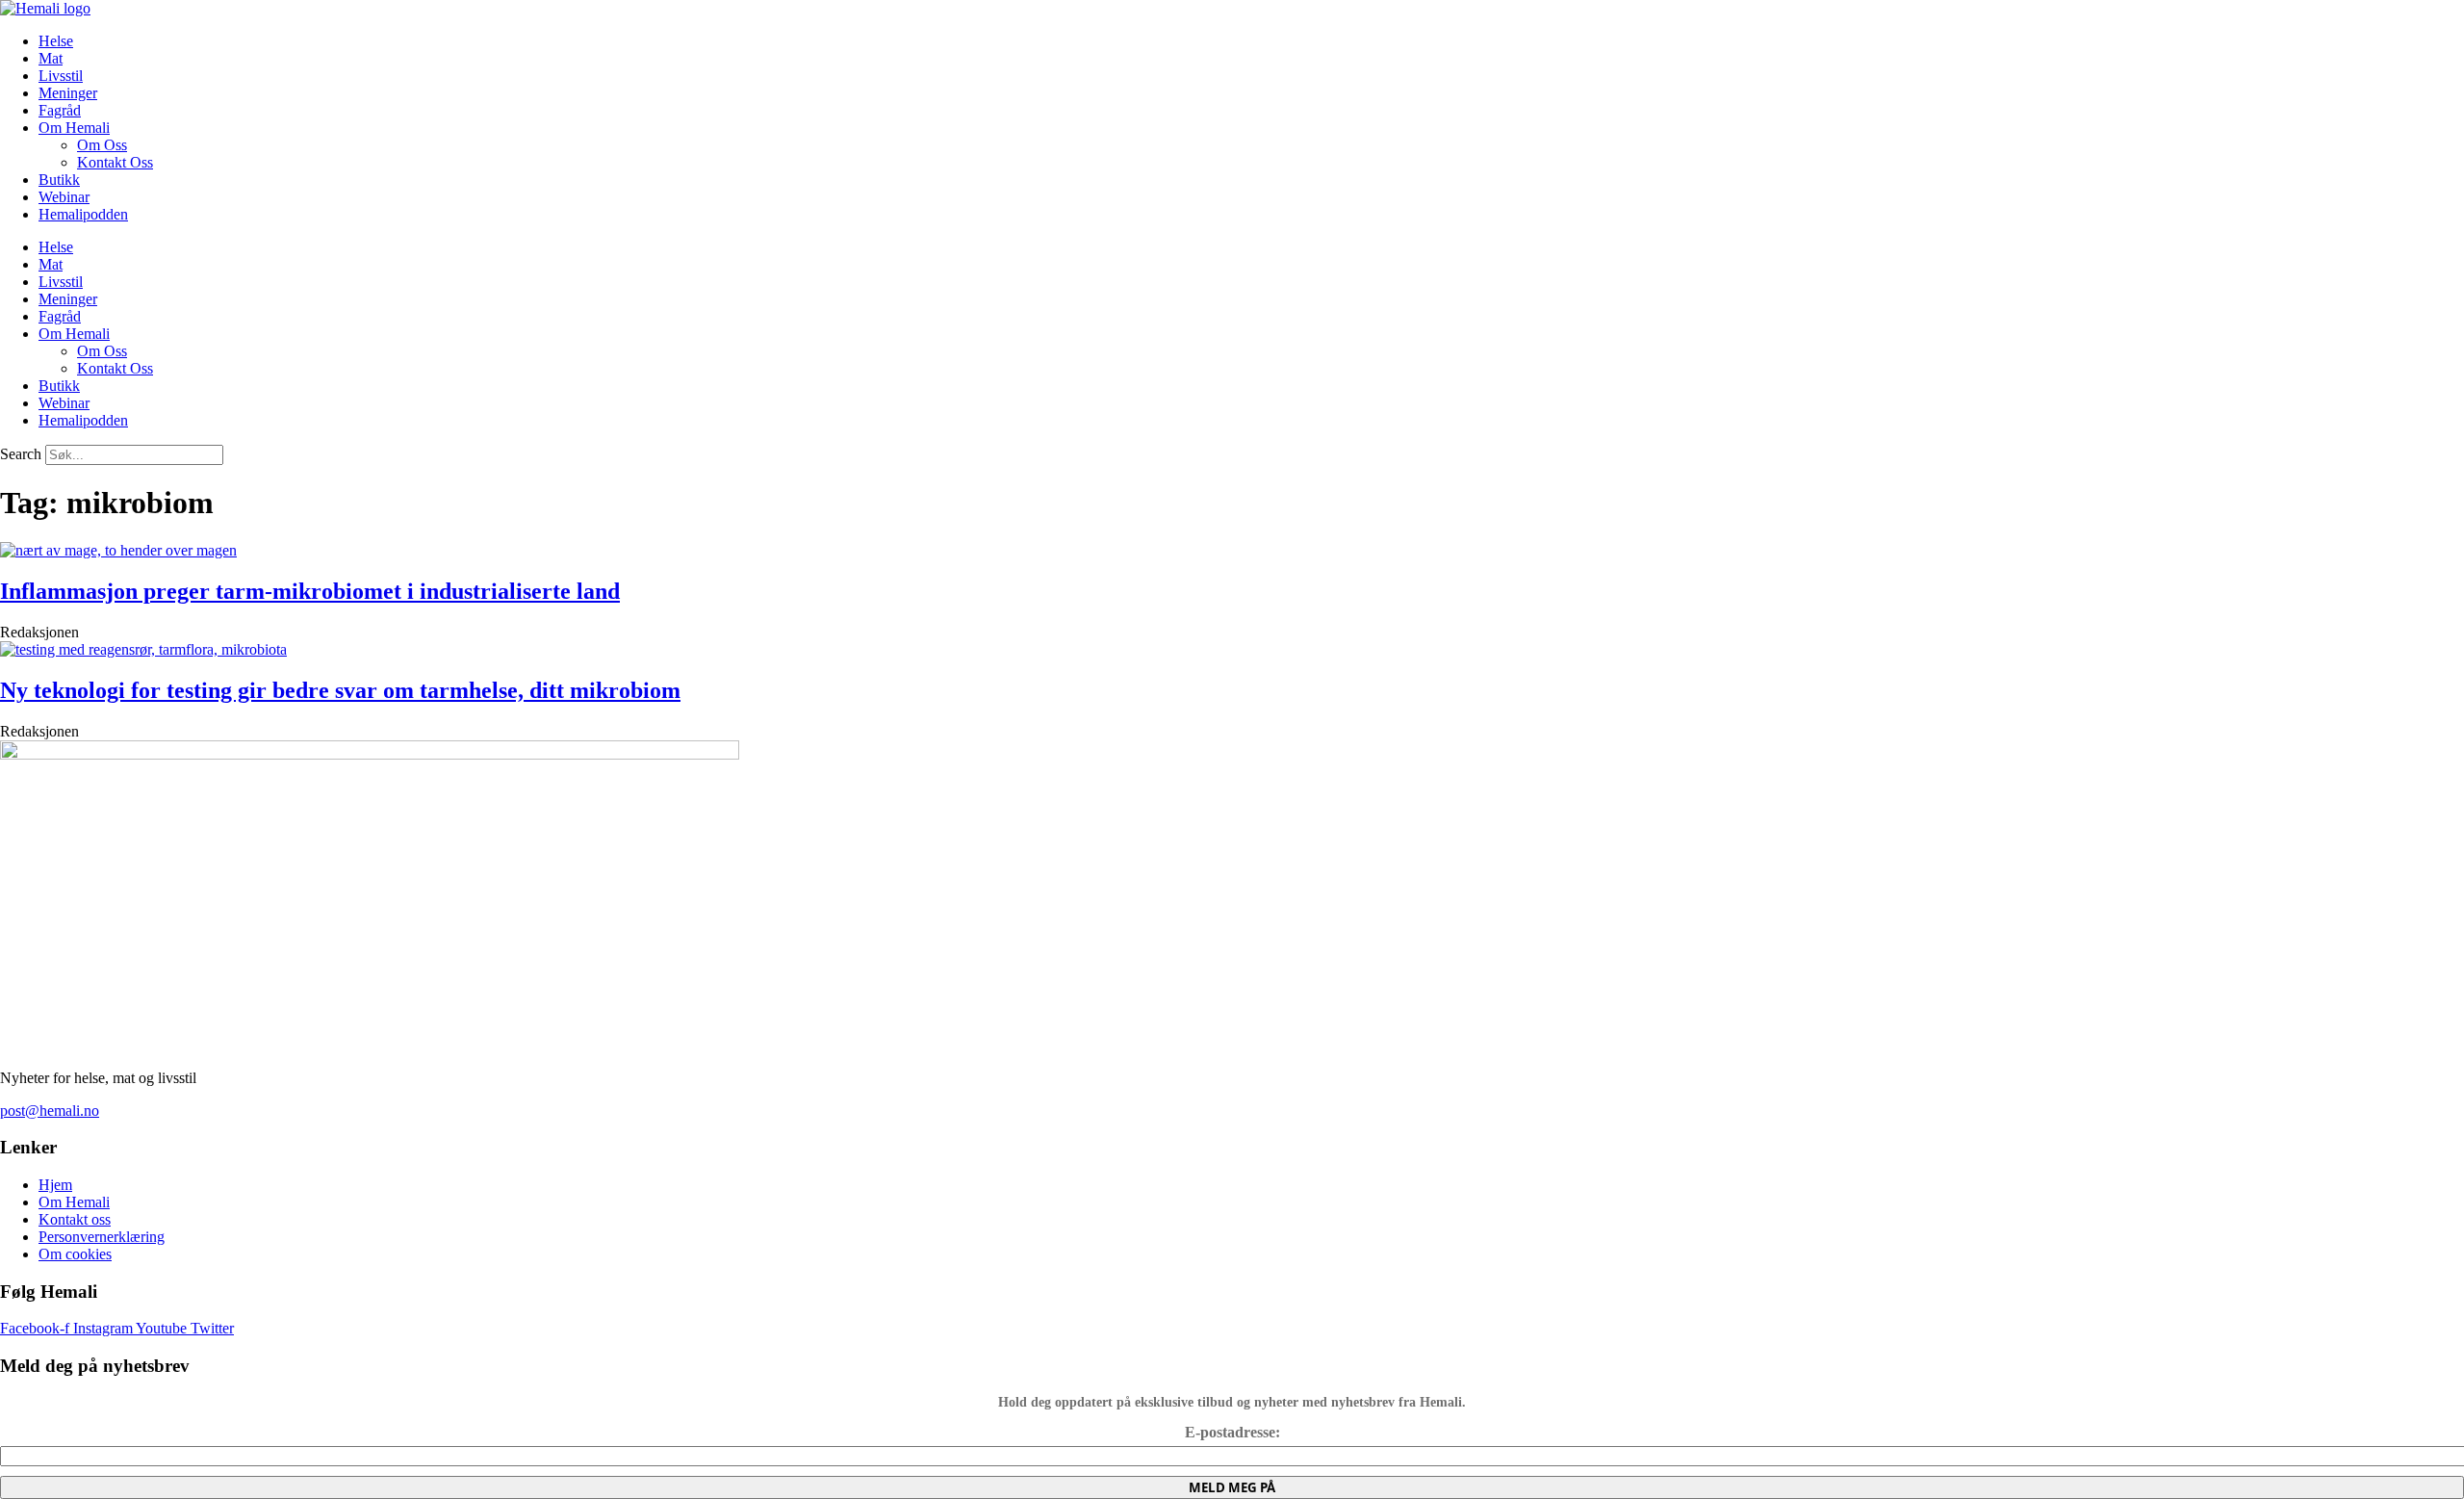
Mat (51, 58)
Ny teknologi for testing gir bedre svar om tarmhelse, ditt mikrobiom (340, 690)
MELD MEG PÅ (1232, 1487)
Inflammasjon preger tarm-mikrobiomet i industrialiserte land (310, 591)
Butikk (59, 180)
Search (21, 454)
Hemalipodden (83, 214)
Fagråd (60, 110)
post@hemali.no (50, 1111)
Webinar (64, 197)
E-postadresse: (1232, 1432)
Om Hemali (74, 128)
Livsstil (61, 76)
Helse (56, 41)
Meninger (68, 93)
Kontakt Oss (115, 162)
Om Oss (102, 145)
